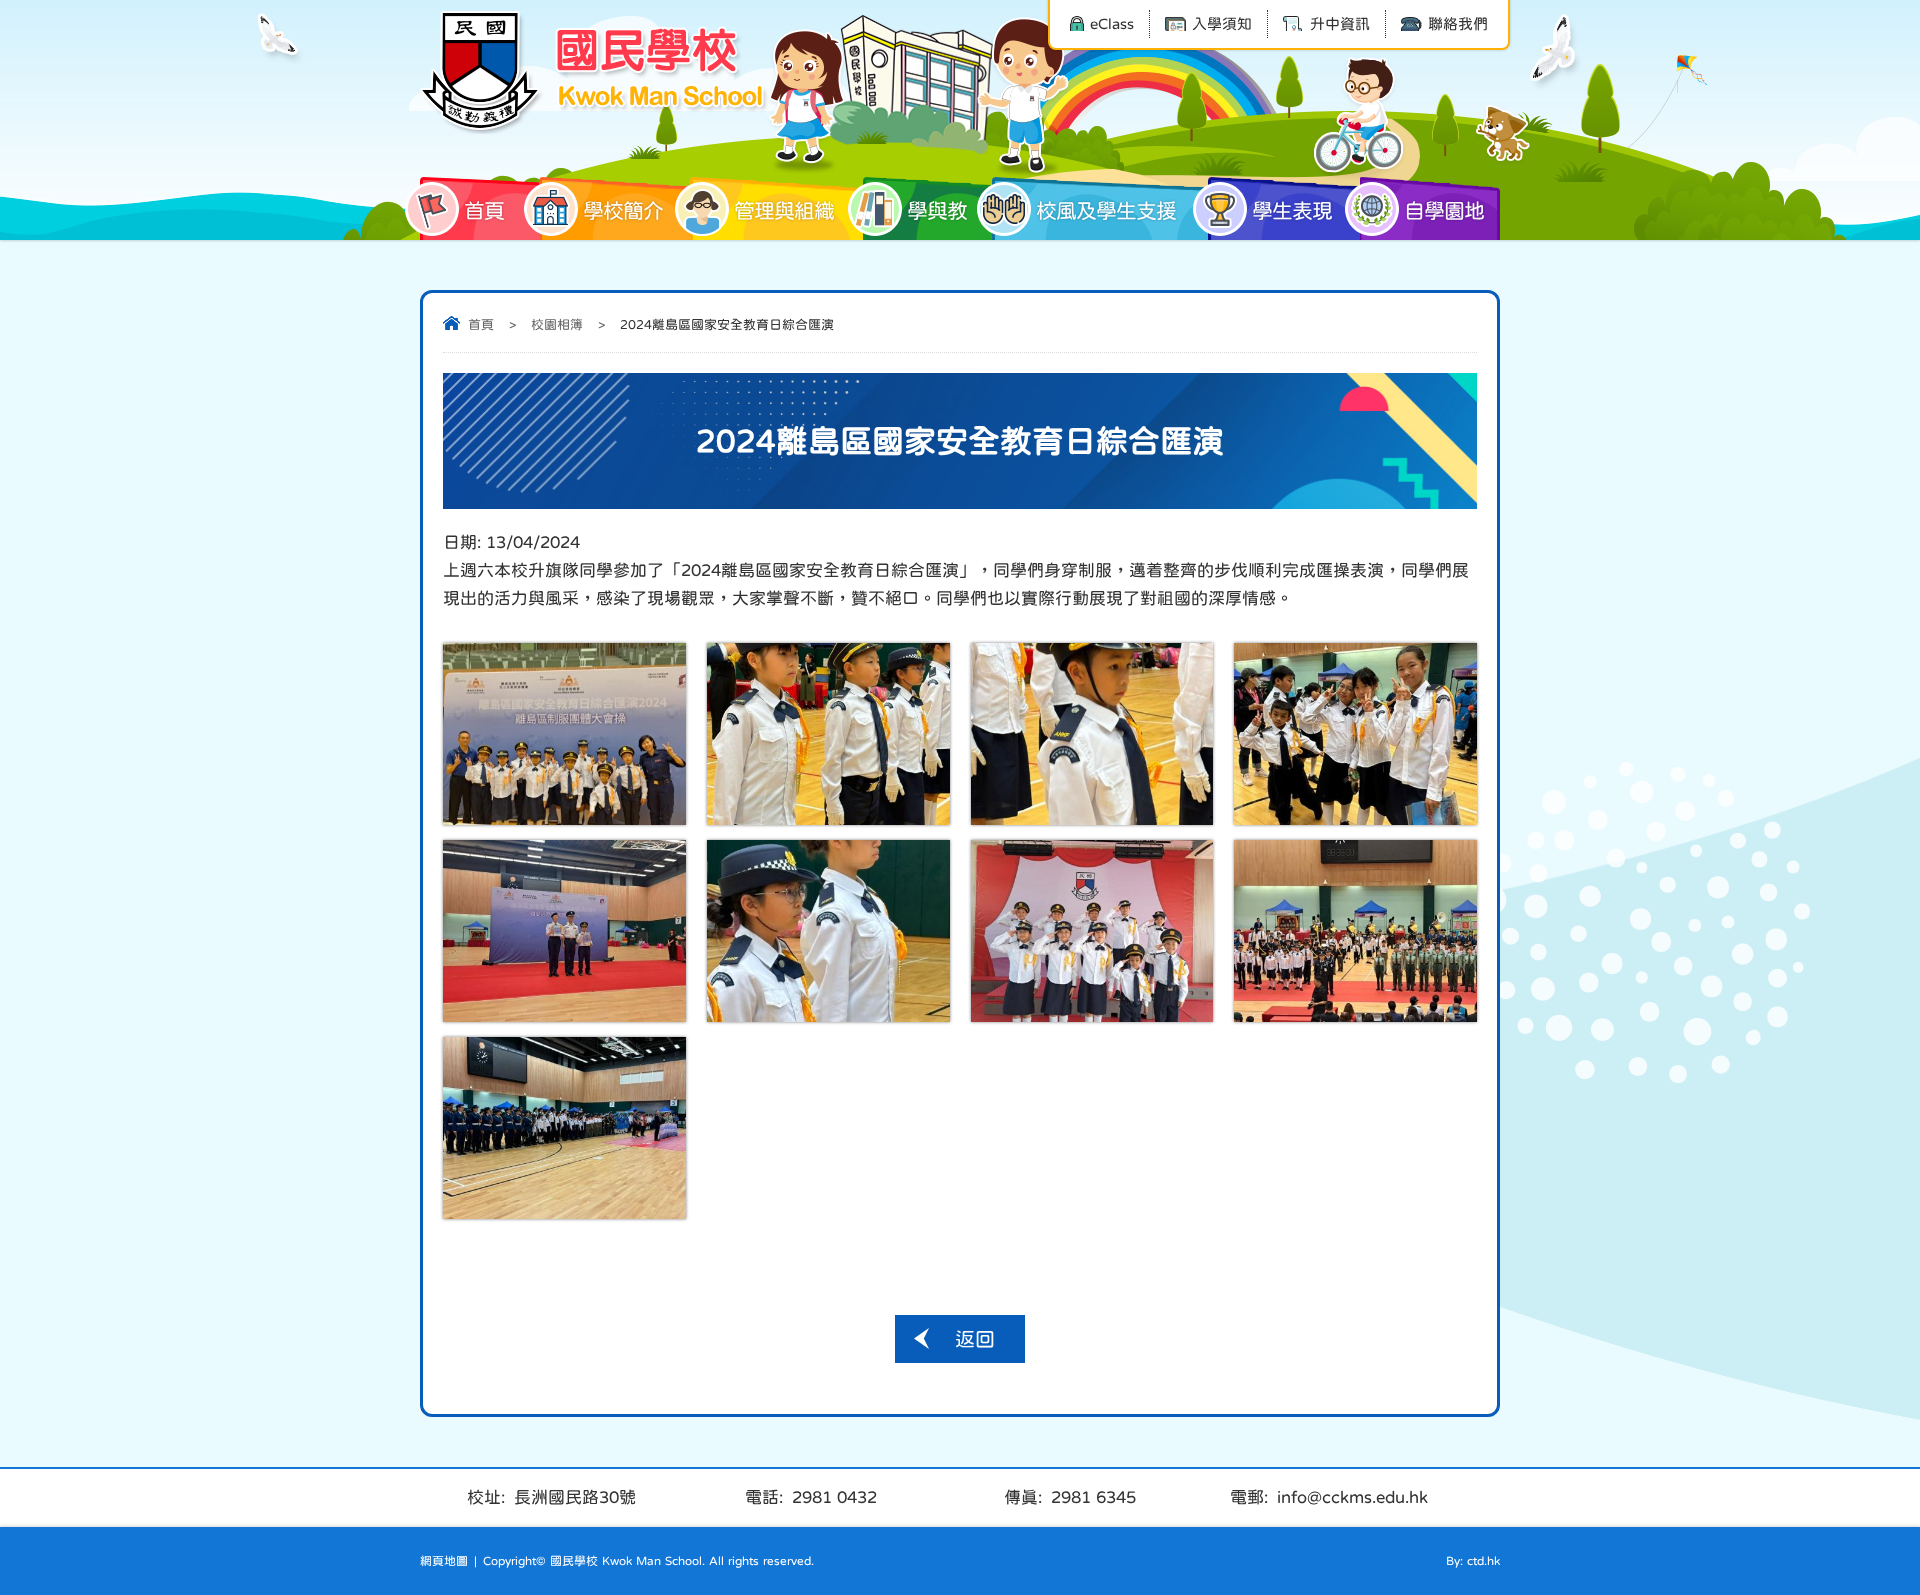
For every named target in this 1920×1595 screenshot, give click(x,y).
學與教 (937, 210)
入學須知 (1222, 23)
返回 (975, 1339)
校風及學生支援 (1106, 210)
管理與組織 (784, 210)
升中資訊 (1340, 23)
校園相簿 (557, 324)
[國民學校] (595, 72)
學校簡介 (623, 210)
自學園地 (1444, 210)
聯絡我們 (1458, 23)
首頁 (484, 210)
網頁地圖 (444, 1561)
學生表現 (1292, 210)
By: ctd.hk (1473, 1561)
